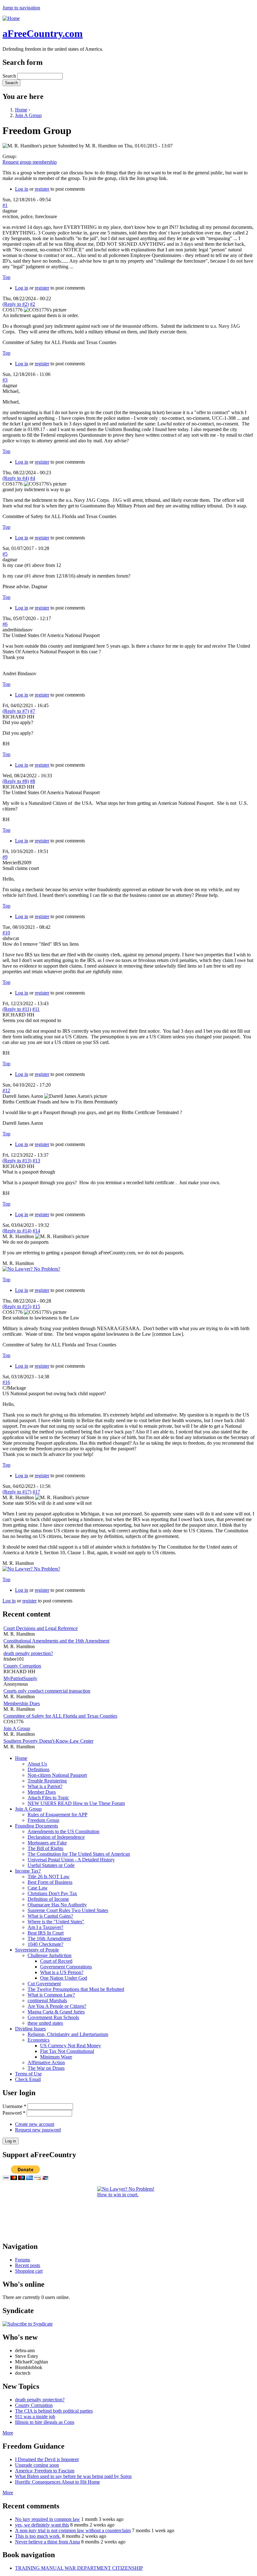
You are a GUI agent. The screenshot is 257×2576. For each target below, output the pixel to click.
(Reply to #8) (16, 781)
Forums (23, 2260)
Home (21, 110)
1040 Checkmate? (45, 1944)
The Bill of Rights (45, 1848)
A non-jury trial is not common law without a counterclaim (73, 2530)
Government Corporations (66, 1967)
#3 (5, 380)
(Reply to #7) (16, 711)
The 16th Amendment (49, 1938)
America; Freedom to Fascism (45, 2471)
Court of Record (56, 1961)
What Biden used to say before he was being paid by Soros (73, 2476)
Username (14, 2106)
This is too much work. (38, 2536)
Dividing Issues (30, 2029)
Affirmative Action (46, 2062)
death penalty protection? (28, 1653)
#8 (33, 781)
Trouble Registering (47, 1781)
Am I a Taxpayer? (45, 1927)
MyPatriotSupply (20, 1678)
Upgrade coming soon (37, 2465)
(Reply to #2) (16, 304)
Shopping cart (29, 2271)
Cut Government (44, 1984)
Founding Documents (37, 1826)
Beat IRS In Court (46, 1933)
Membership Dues (22, 1703)
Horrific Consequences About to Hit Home (58, 2482)
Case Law (38, 1888)
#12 (6, 1090)
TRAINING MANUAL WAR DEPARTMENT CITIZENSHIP (79, 2568)
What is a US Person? (62, 1972)
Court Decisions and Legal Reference (41, 1628)
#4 (33, 478)
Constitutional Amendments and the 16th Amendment (56, 1641)
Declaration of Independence (56, 1837)
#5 (5, 554)
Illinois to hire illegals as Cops (45, 2422)
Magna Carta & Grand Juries (56, 2012)
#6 (5, 624)
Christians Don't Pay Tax (52, 1893)
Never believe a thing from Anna (47, 2542)
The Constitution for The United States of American (79, 1854)
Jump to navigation (21, 8)
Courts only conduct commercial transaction (47, 1691)
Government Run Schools (53, 2017)
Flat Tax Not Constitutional (67, 2051)
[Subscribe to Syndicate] (28, 2324)
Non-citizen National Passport (57, 1775)
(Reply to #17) (17, 1492)
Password (14, 2113)
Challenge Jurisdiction (50, 1955)
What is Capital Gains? (50, 1916)
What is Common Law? (51, 1995)
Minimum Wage (56, 2057)
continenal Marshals (47, 2000)
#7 (33, 711)
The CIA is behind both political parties (54, 2411)
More (8, 2433)
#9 (5, 857)
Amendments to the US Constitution (63, 1831)
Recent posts (28, 2265)
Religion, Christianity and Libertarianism (68, 2034)
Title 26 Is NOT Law (49, 1877)
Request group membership (30, 162)
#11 (36, 1009)
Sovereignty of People (37, 1950)
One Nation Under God (64, 1978)
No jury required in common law (47, 2519)
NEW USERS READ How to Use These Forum (76, 1803)
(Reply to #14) (17, 1231)
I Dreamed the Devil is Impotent (47, 2459)
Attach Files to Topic (48, 1798)
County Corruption (22, 1666)
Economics (39, 2040)
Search (10, 76)
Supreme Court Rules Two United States (68, 1910)
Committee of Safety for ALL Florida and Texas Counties (60, 1716)
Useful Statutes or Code (51, 1865)
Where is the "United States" (56, 1922)
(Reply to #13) (17, 1161)
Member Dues (42, 1792)
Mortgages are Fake (47, 1843)
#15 (36, 1306)
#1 (5, 205)
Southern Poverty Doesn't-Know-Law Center (48, 1741)
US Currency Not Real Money (71, 2046)
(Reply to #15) (17, 1306)
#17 (36, 1492)
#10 (6, 933)
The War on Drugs (46, 2068)
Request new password (38, 2130)
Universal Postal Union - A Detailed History (71, 1860)
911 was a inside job (35, 2417)
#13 (36, 1161)
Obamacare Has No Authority (57, 1905)
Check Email (28, 2079)
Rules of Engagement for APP (58, 1815)
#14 (36, 1231)
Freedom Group (43, 1820)
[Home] (11, 18)
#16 (6, 1382)
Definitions (39, 1769)
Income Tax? (28, 1871)
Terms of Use (28, 2074)
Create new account (35, 2124)
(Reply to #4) (16, 478)
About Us (37, 1764)
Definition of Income (48, 1899)
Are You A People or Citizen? (57, 2006)
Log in (22, 189)
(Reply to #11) (17, 1009)
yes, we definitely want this (42, 2525)
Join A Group (28, 115)
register (42, 189)
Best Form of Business (50, 1882)
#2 (33, 304)
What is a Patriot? (45, 1786)
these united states (45, 2023)
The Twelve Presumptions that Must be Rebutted (76, 1989)
